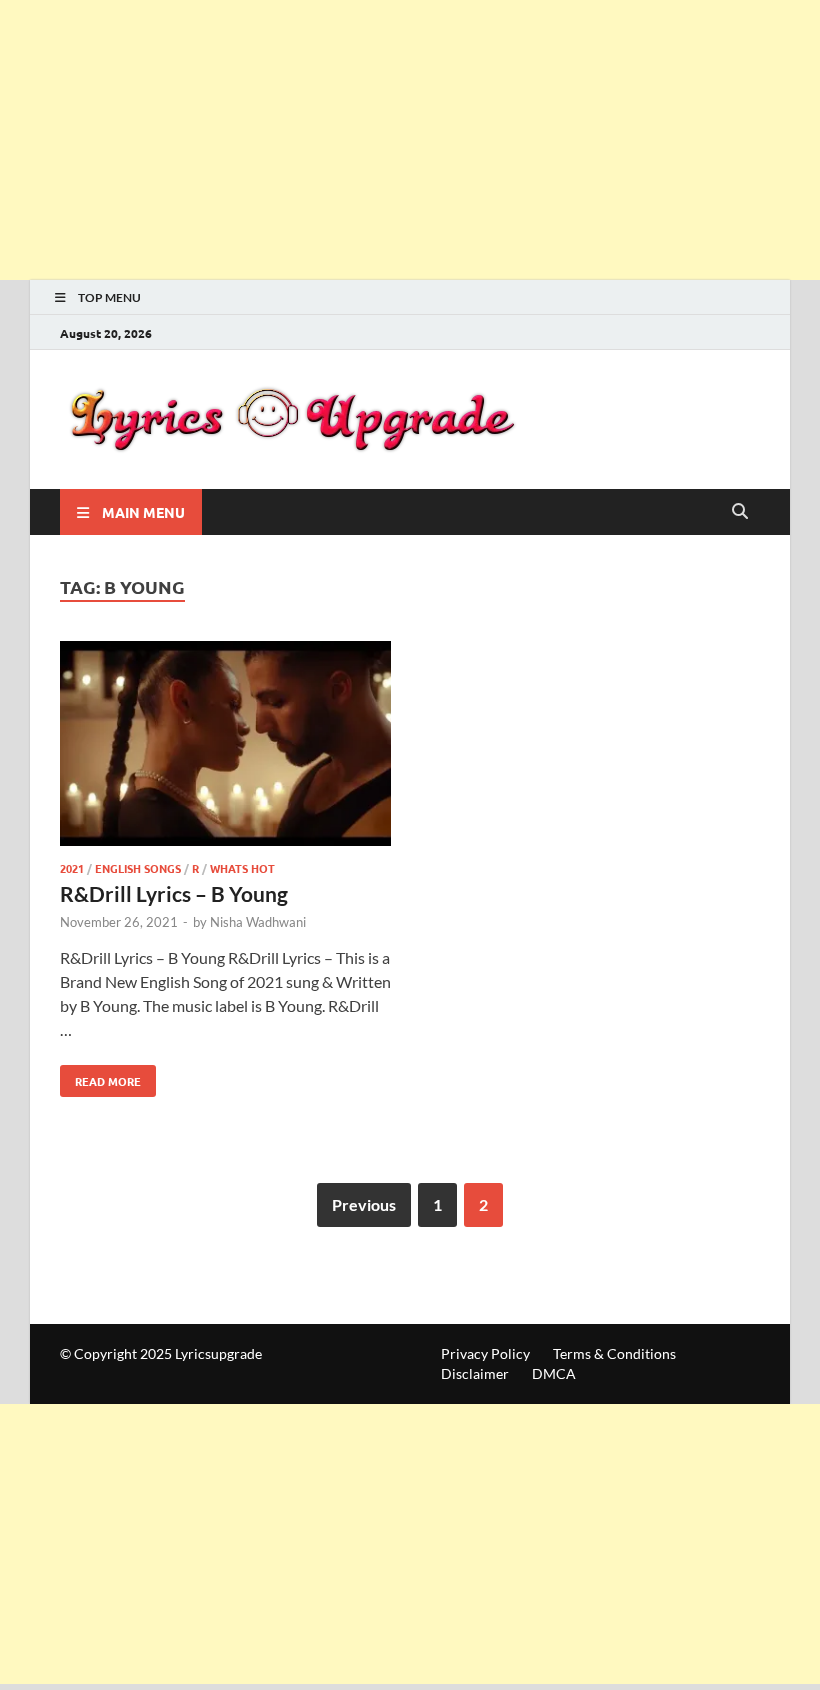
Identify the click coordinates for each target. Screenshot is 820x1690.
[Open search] (740, 512)
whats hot (242, 868)
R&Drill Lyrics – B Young (174, 893)
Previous (364, 1204)
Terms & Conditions (614, 1353)
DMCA (554, 1373)
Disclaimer (475, 1373)
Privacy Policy (485, 1353)
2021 (72, 868)
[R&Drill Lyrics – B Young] (225, 746)
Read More (100, 1077)
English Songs (138, 868)
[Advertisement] (410, 140)
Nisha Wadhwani (258, 922)
